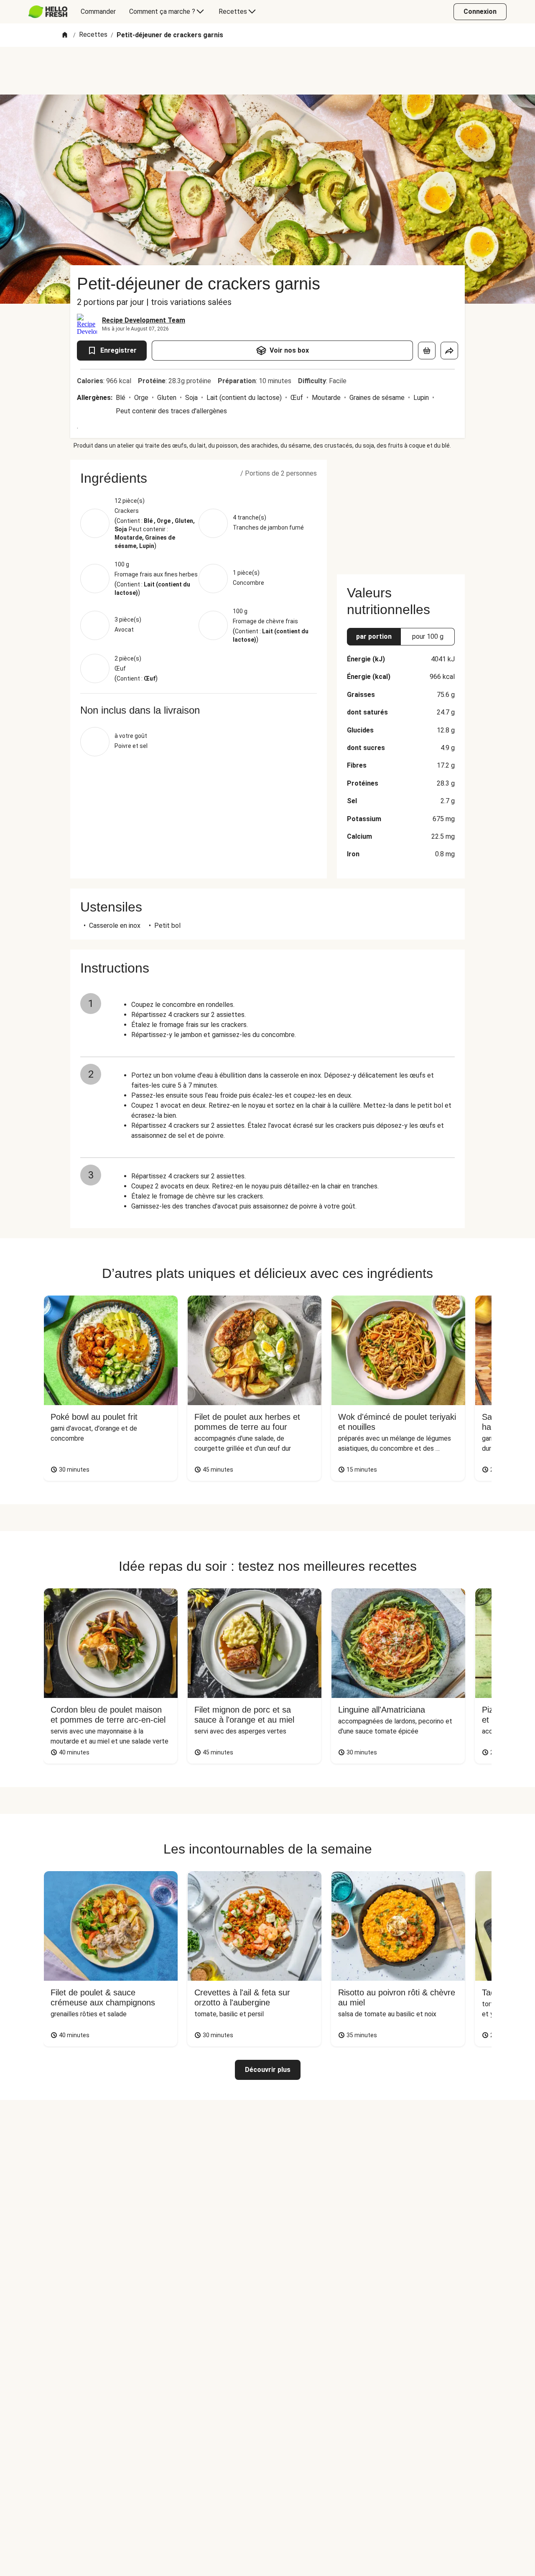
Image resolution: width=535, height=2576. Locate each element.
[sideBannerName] (401, 512)
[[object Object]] (427, 351)
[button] (199, 478)
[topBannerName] (267, 71)
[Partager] (449, 351)
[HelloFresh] (48, 12)
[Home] (65, 35)
